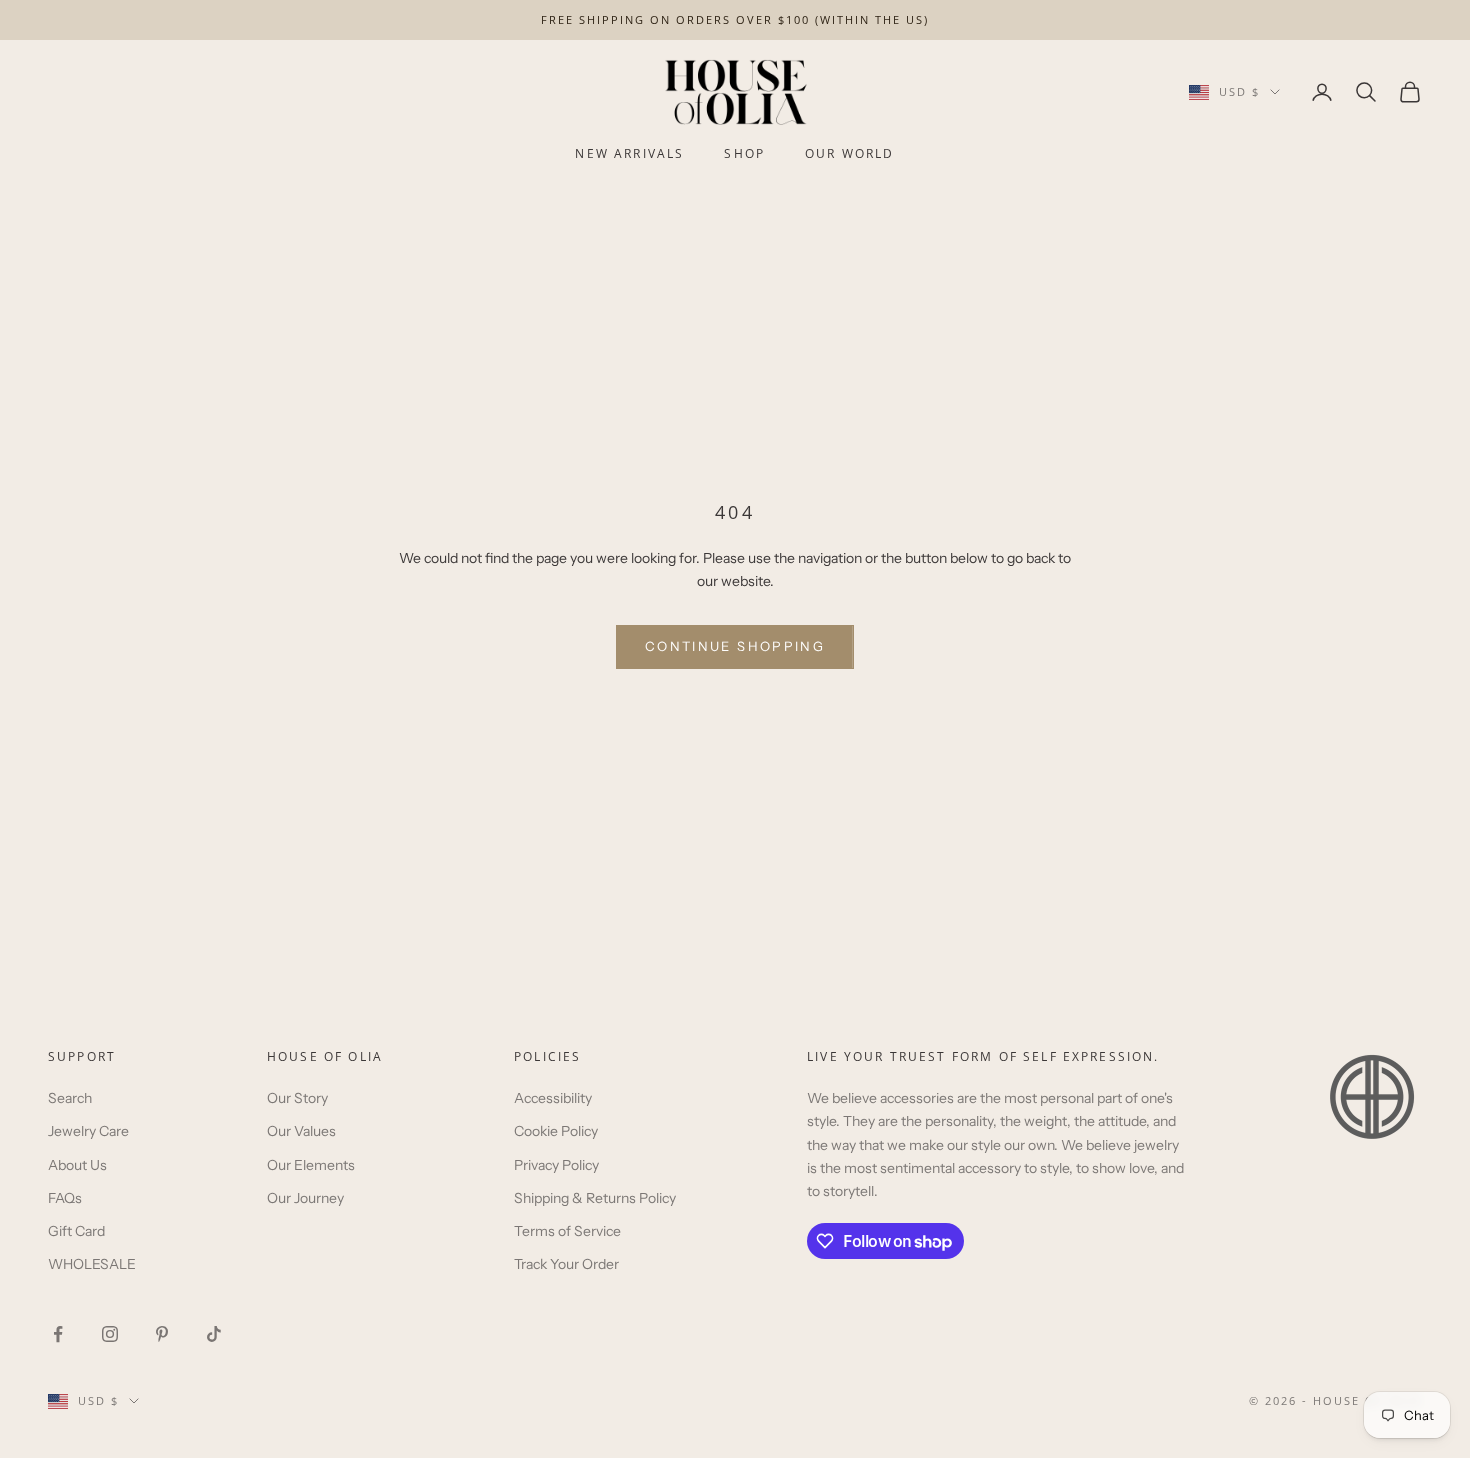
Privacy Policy (556, 1165)
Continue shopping (735, 646)
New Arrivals (629, 153)
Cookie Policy (556, 1131)
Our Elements (311, 1165)
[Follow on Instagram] (110, 1334)
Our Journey (305, 1198)
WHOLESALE (92, 1264)
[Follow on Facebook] (58, 1334)
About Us (77, 1165)
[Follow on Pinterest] (162, 1334)
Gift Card (76, 1231)
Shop (744, 153)
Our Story (297, 1098)
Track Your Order (566, 1264)
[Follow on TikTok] (214, 1334)
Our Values (301, 1131)
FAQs (65, 1198)
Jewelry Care (88, 1131)
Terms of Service (567, 1231)
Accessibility (553, 1098)
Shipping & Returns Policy (595, 1198)
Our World (849, 153)
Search (70, 1098)
